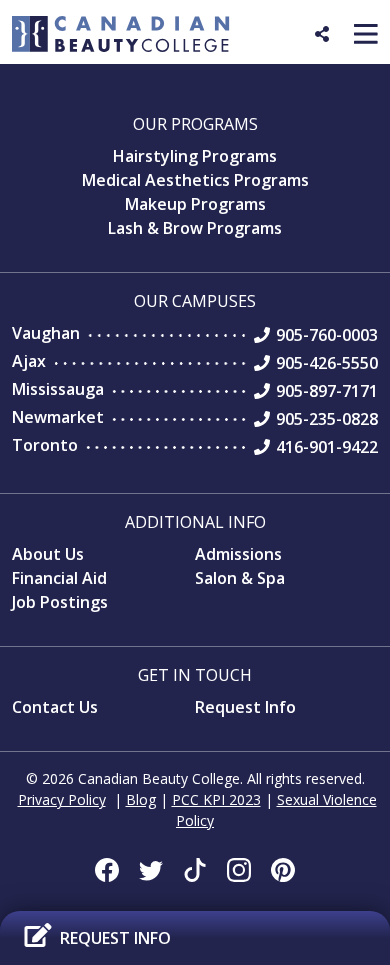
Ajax (29, 361)
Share (336, 42)
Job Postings (60, 602)
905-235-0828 (327, 419)
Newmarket (58, 417)
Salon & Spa (240, 578)
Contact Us (55, 707)
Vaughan (46, 333)
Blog (141, 799)
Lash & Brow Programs (195, 228)
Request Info (245, 707)
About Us (48, 554)
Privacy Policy (62, 799)
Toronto (45, 445)
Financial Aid (59, 578)
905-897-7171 (327, 391)
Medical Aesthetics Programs (195, 180)
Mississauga (58, 389)
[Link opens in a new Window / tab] (107, 870)
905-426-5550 (327, 363)
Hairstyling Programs (195, 156)
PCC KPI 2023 (216, 799)
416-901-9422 (327, 447)
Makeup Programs (195, 204)
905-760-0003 (327, 335)
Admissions (238, 554)
